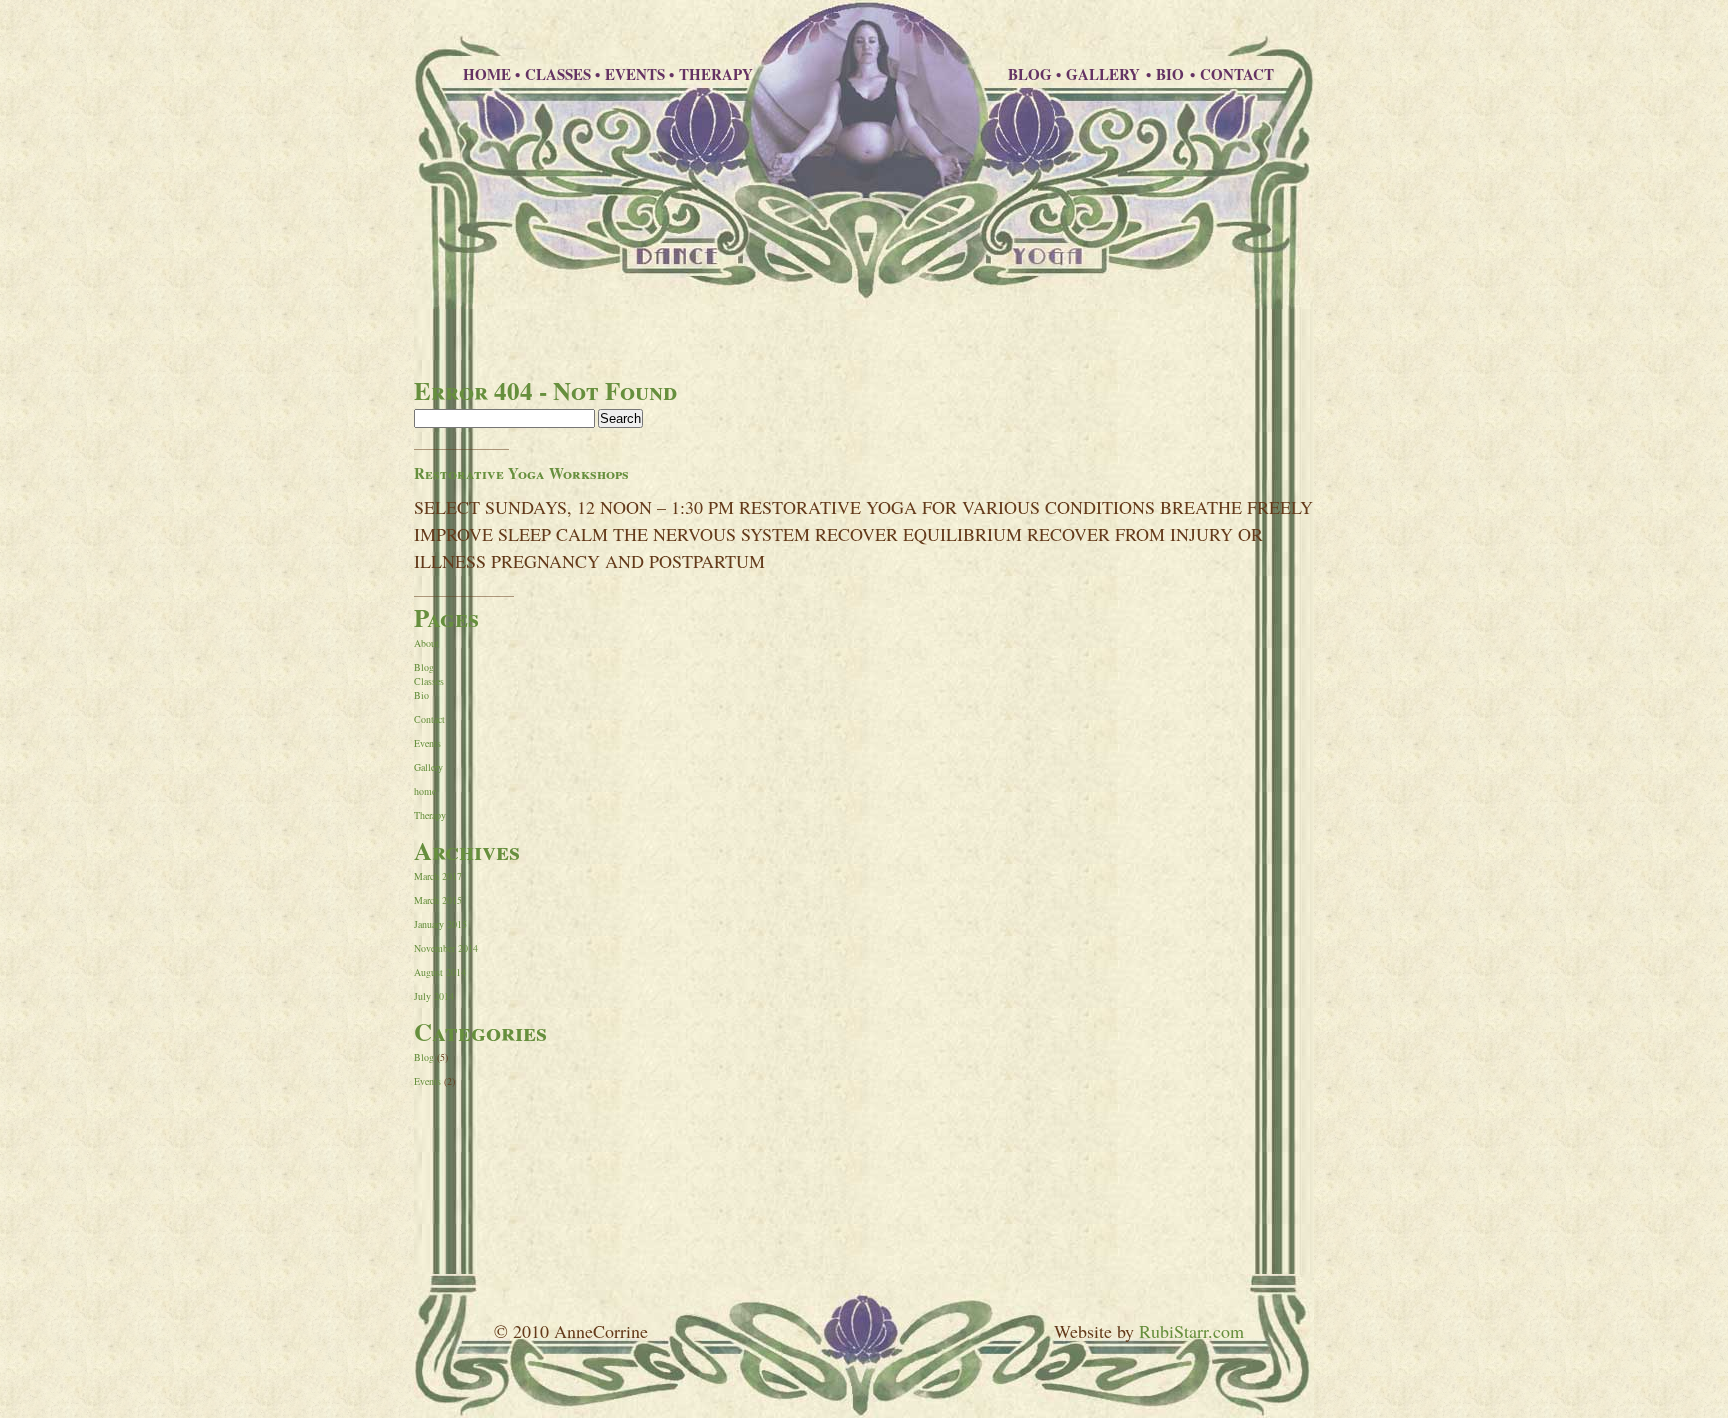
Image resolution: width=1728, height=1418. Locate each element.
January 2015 (440, 924)
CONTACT (1237, 74)
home (425, 791)
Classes (429, 681)
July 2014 (434, 996)
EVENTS (635, 74)
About (426, 643)
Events (427, 743)
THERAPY (716, 74)
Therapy (430, 815)
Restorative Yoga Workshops (521, 473)
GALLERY (1105, 74)
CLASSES (558, 74)
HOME (487, 74)
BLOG (1030, 74)
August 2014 (440, 972)
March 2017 (438, 876)
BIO (1172, 74)
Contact (429, 719)
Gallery (428, 767)
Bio (421, 695)
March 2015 (438, 900)
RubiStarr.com (1191, 1331)
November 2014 (446, 948)
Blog (424, 667)
